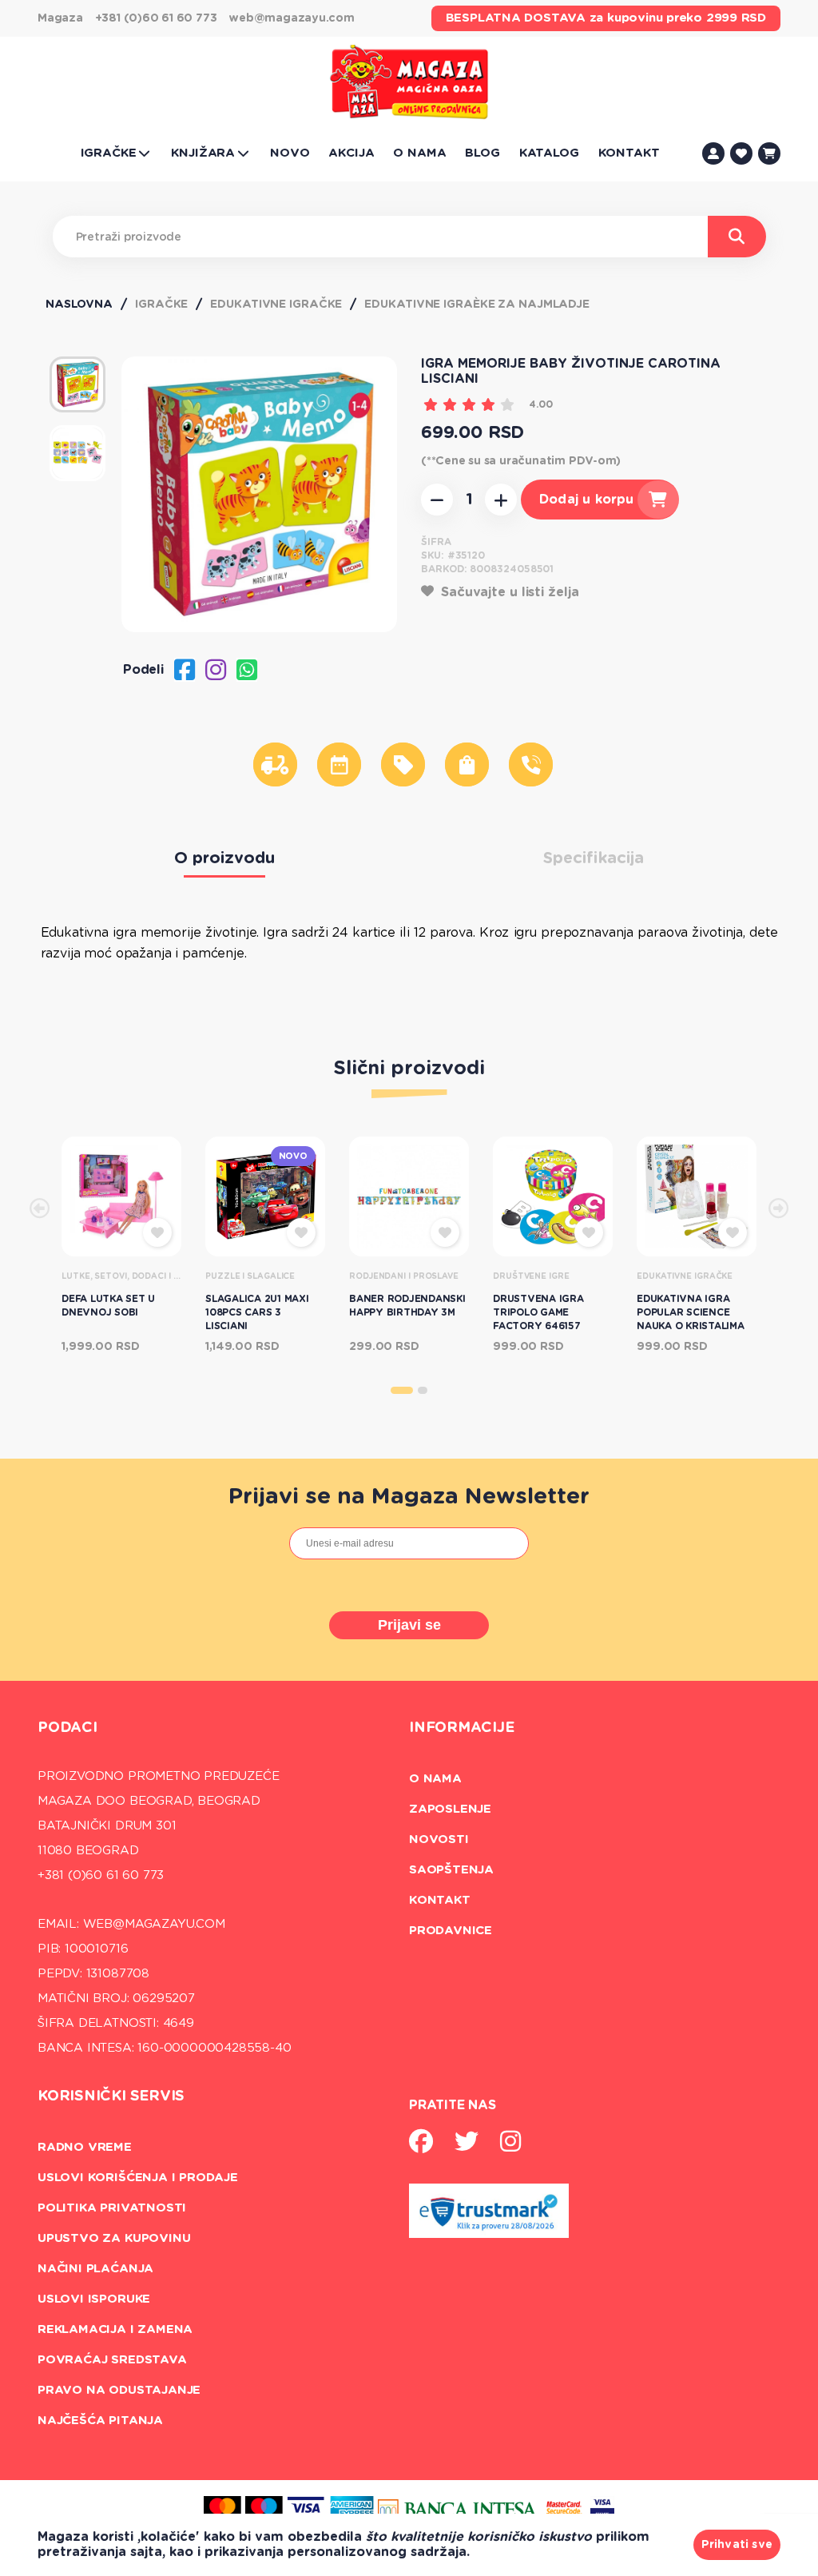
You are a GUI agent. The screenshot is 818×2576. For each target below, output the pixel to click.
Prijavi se (409, 1625)
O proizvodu (224, 858)
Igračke (161, 305)
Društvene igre (531, 1276)
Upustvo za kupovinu (114, 2238)
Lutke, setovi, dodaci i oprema (121, 1276)
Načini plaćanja (95, 2269)
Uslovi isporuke (94, 2299)
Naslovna (79, 305)
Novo (293, 1156)
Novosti (439, 1839)
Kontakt (440, 1900)
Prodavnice (451, 1931)
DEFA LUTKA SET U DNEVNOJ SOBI (108, 1306)
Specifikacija (594, 858)
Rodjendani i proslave (404, 1276)
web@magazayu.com (291, 18)
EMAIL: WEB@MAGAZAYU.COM (131, 1924)
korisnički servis (111, 2096)
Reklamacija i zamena (115, 2329)
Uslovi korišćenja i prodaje (138, 2178)
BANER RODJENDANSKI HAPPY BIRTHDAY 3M (407, 1306)
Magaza (60, 18)
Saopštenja (451, 1870)
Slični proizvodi (409, 1069)
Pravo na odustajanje (119, 2390)
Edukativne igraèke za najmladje (477, 305)
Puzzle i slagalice (250, 1276)
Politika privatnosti (112, 2208)
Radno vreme (85, 2147)
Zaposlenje (450, 1809)
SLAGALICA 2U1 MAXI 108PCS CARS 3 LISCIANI (257, 1312)
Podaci (68, 1728)
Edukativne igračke (276, 305)
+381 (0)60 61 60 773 (156, 18)
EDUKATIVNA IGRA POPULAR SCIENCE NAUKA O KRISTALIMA (691, 1312)
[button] (402, 1390)
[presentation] (40, 1210)
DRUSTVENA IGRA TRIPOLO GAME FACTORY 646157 (538, 1312)
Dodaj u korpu (586, 500)
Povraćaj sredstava (112, 2360)
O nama (435, 1779)
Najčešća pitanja (100, 2421)
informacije (462, 1728)
